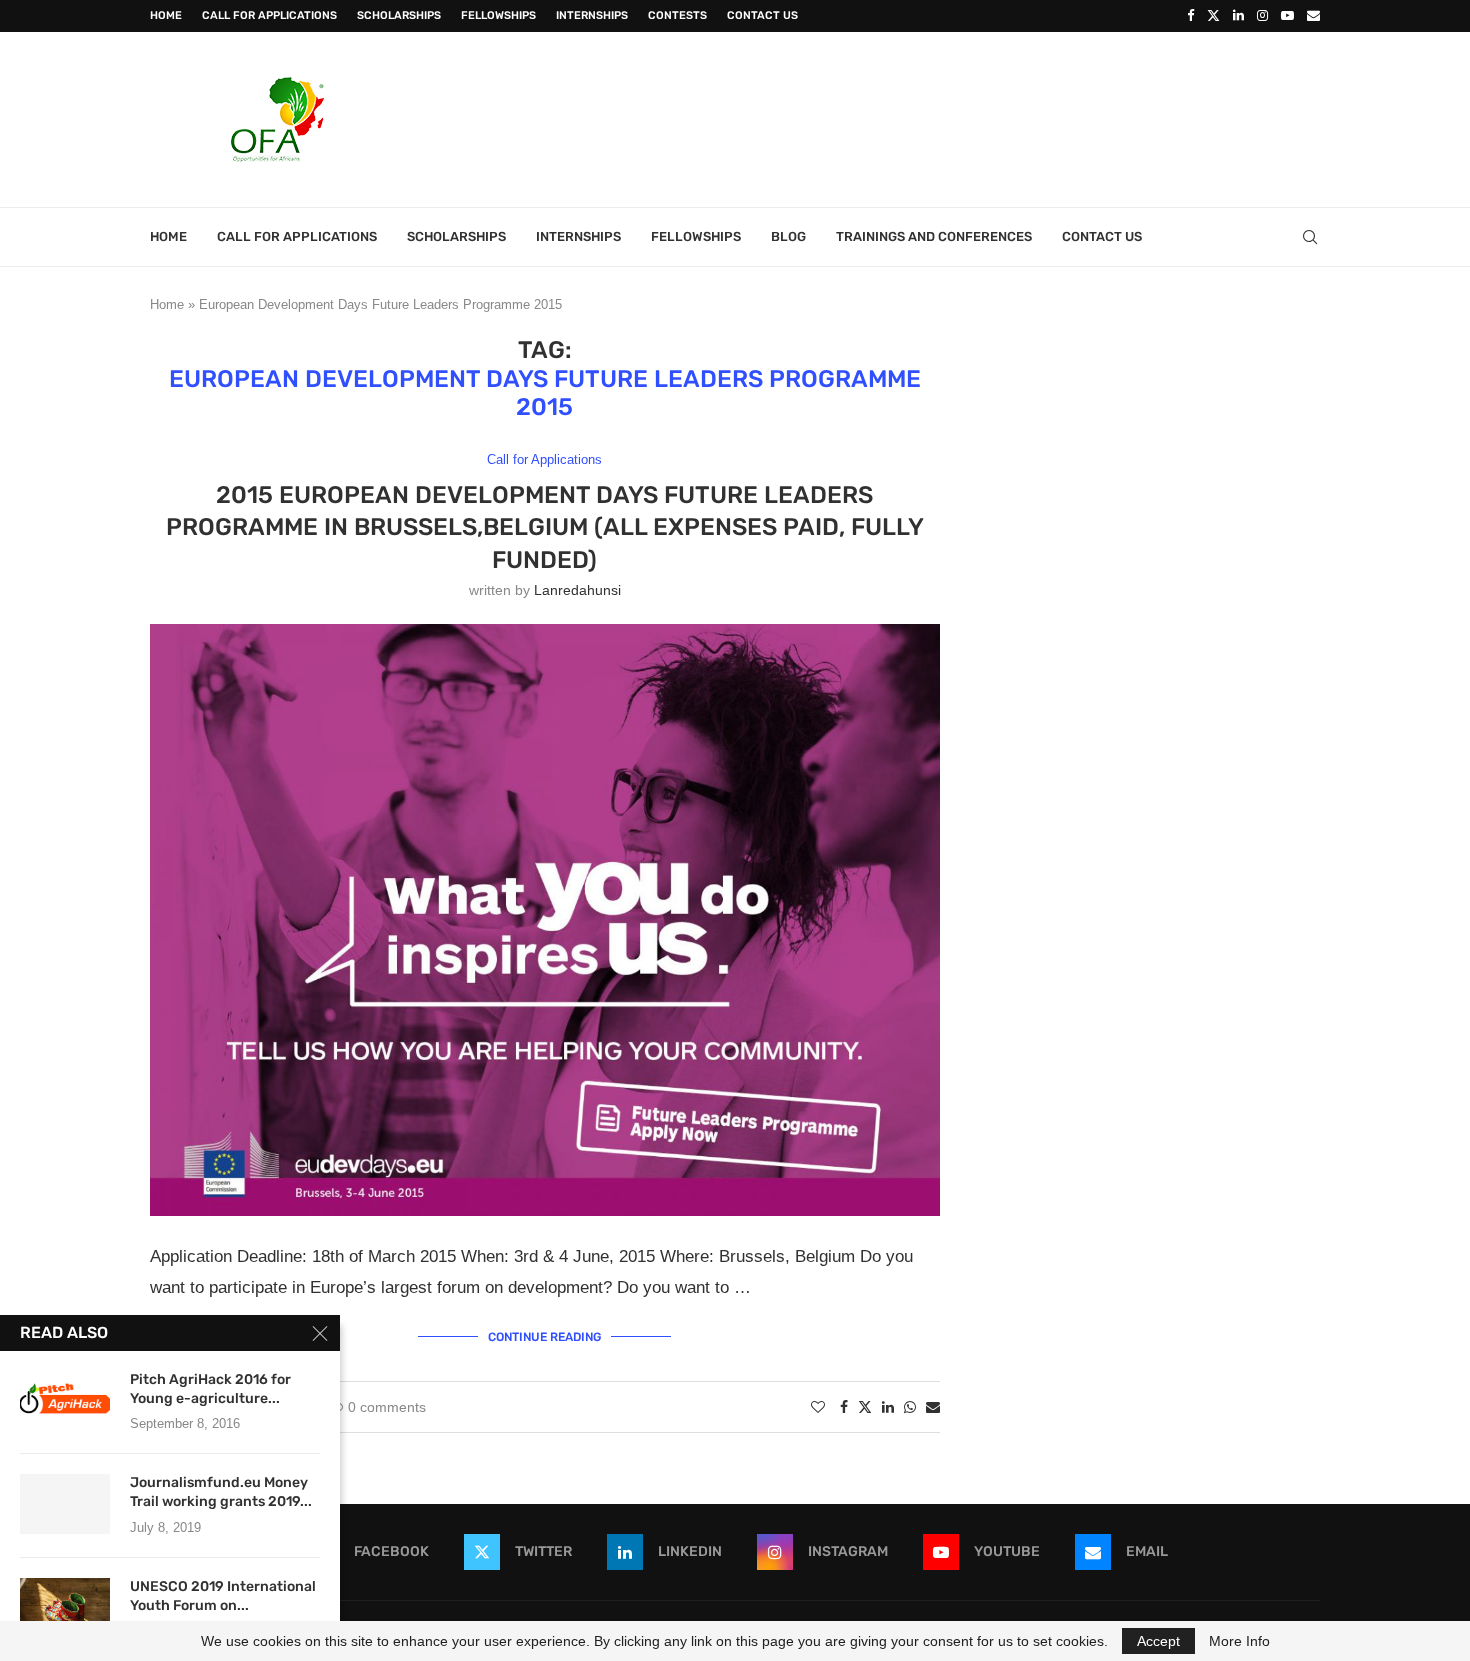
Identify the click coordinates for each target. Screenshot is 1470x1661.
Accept (1158, 1641)
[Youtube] (1287, 16)
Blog (788, 236)
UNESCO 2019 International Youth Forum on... (223, 1596)
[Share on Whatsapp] (910, 1407)
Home (166, 15)
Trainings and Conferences (934, 236)
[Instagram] (1262, 16)
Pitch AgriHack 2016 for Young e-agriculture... (210, 1389)
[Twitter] (1213, 16)
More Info (1239, 1641)
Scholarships (399, 15)
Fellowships (498, 15)
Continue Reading (544, 1337)
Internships (592, 15)
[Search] (1310, 237)
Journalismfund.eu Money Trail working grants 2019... (221, 1492)
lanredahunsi (577, 590)
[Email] (1313, 16)
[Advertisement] (956, 117)
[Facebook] (1190, 16)
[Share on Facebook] (844, 1407)
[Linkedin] (1238, 16)
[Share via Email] (933, 1407)
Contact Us (762, 15)
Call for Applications (269, 15)
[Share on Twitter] (865, 1406)
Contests (677, 15)
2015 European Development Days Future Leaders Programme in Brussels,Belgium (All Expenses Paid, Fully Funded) (545, 527)
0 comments (387, 1407)
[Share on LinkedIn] (888, 1407)
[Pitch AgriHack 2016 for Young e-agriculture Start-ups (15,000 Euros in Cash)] (65, 1401)
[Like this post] (818, 1407)
